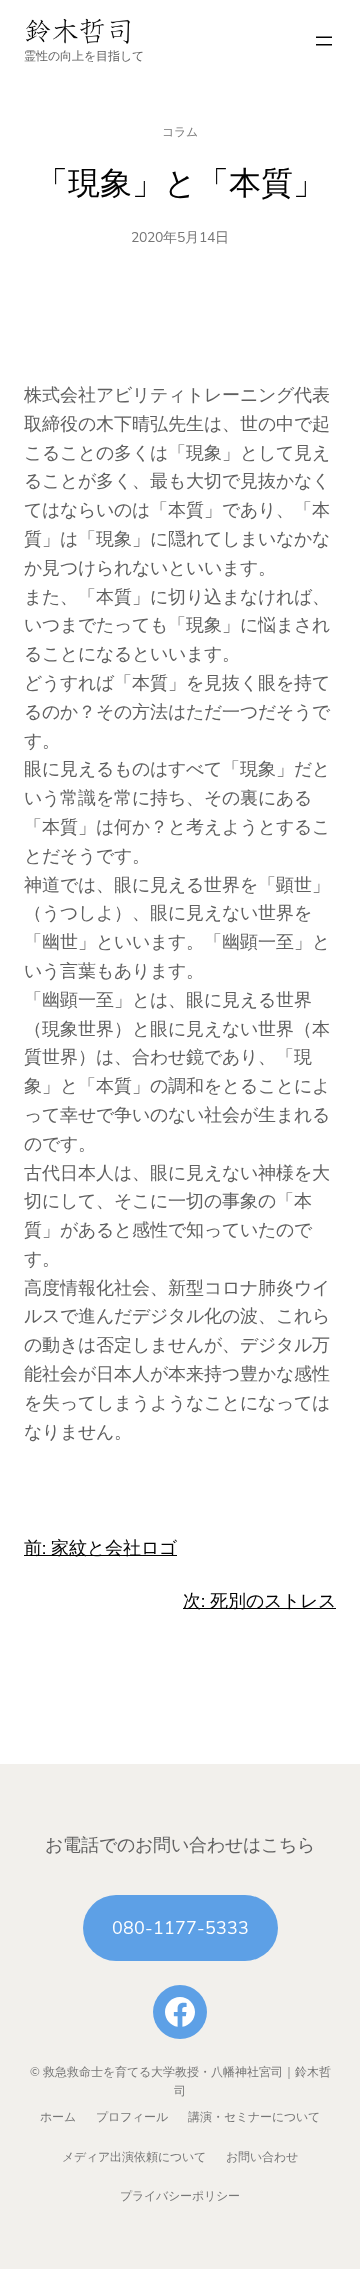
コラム (180, 132)
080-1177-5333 (180, 1928)
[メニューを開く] (324, 41)
